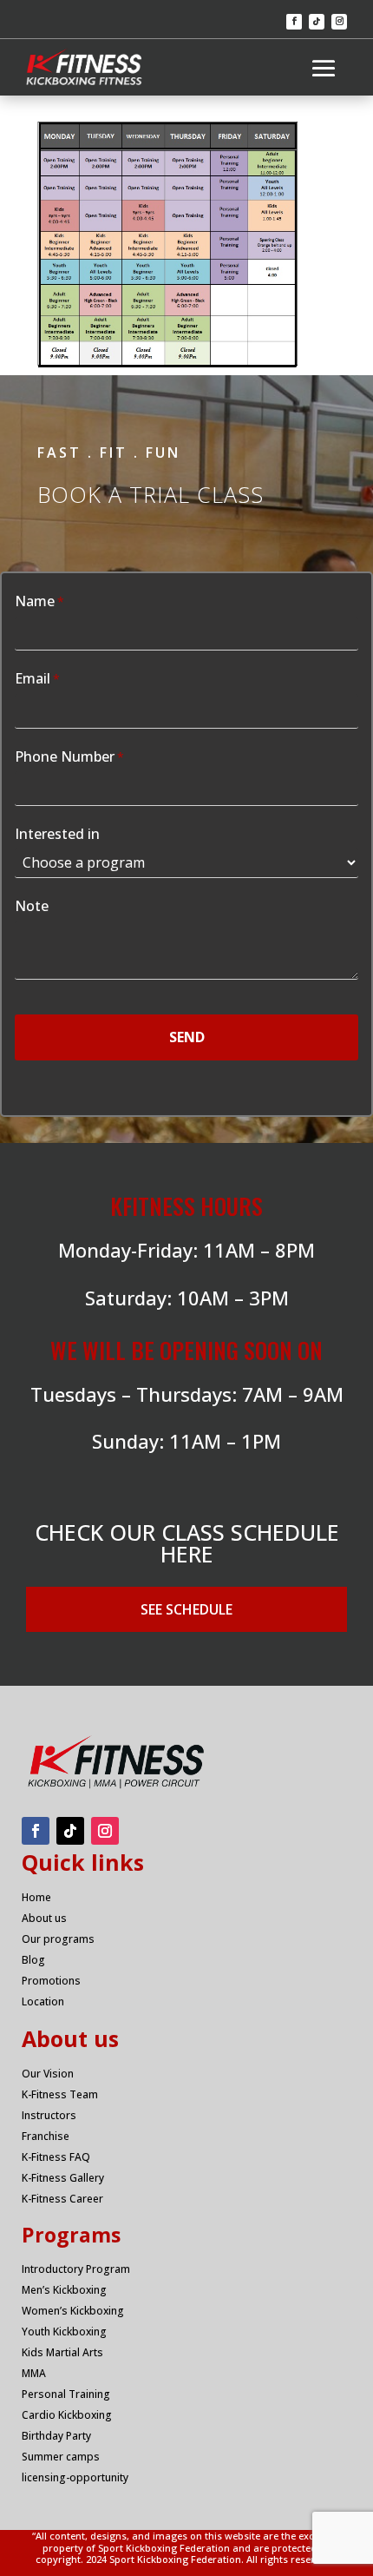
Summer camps (61, 2457)
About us (44, 1918)
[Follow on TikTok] (317, 22)
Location (43, 2001)
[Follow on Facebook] (294, 22)
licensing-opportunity (75, 2477)
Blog (33, 1960)
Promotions (51, 1981)
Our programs (58, 1939)
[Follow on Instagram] (339, 22)
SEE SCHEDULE (186, 1609)
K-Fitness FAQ (56, 2157)
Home (36, 1897)
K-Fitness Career (62, 2199)
